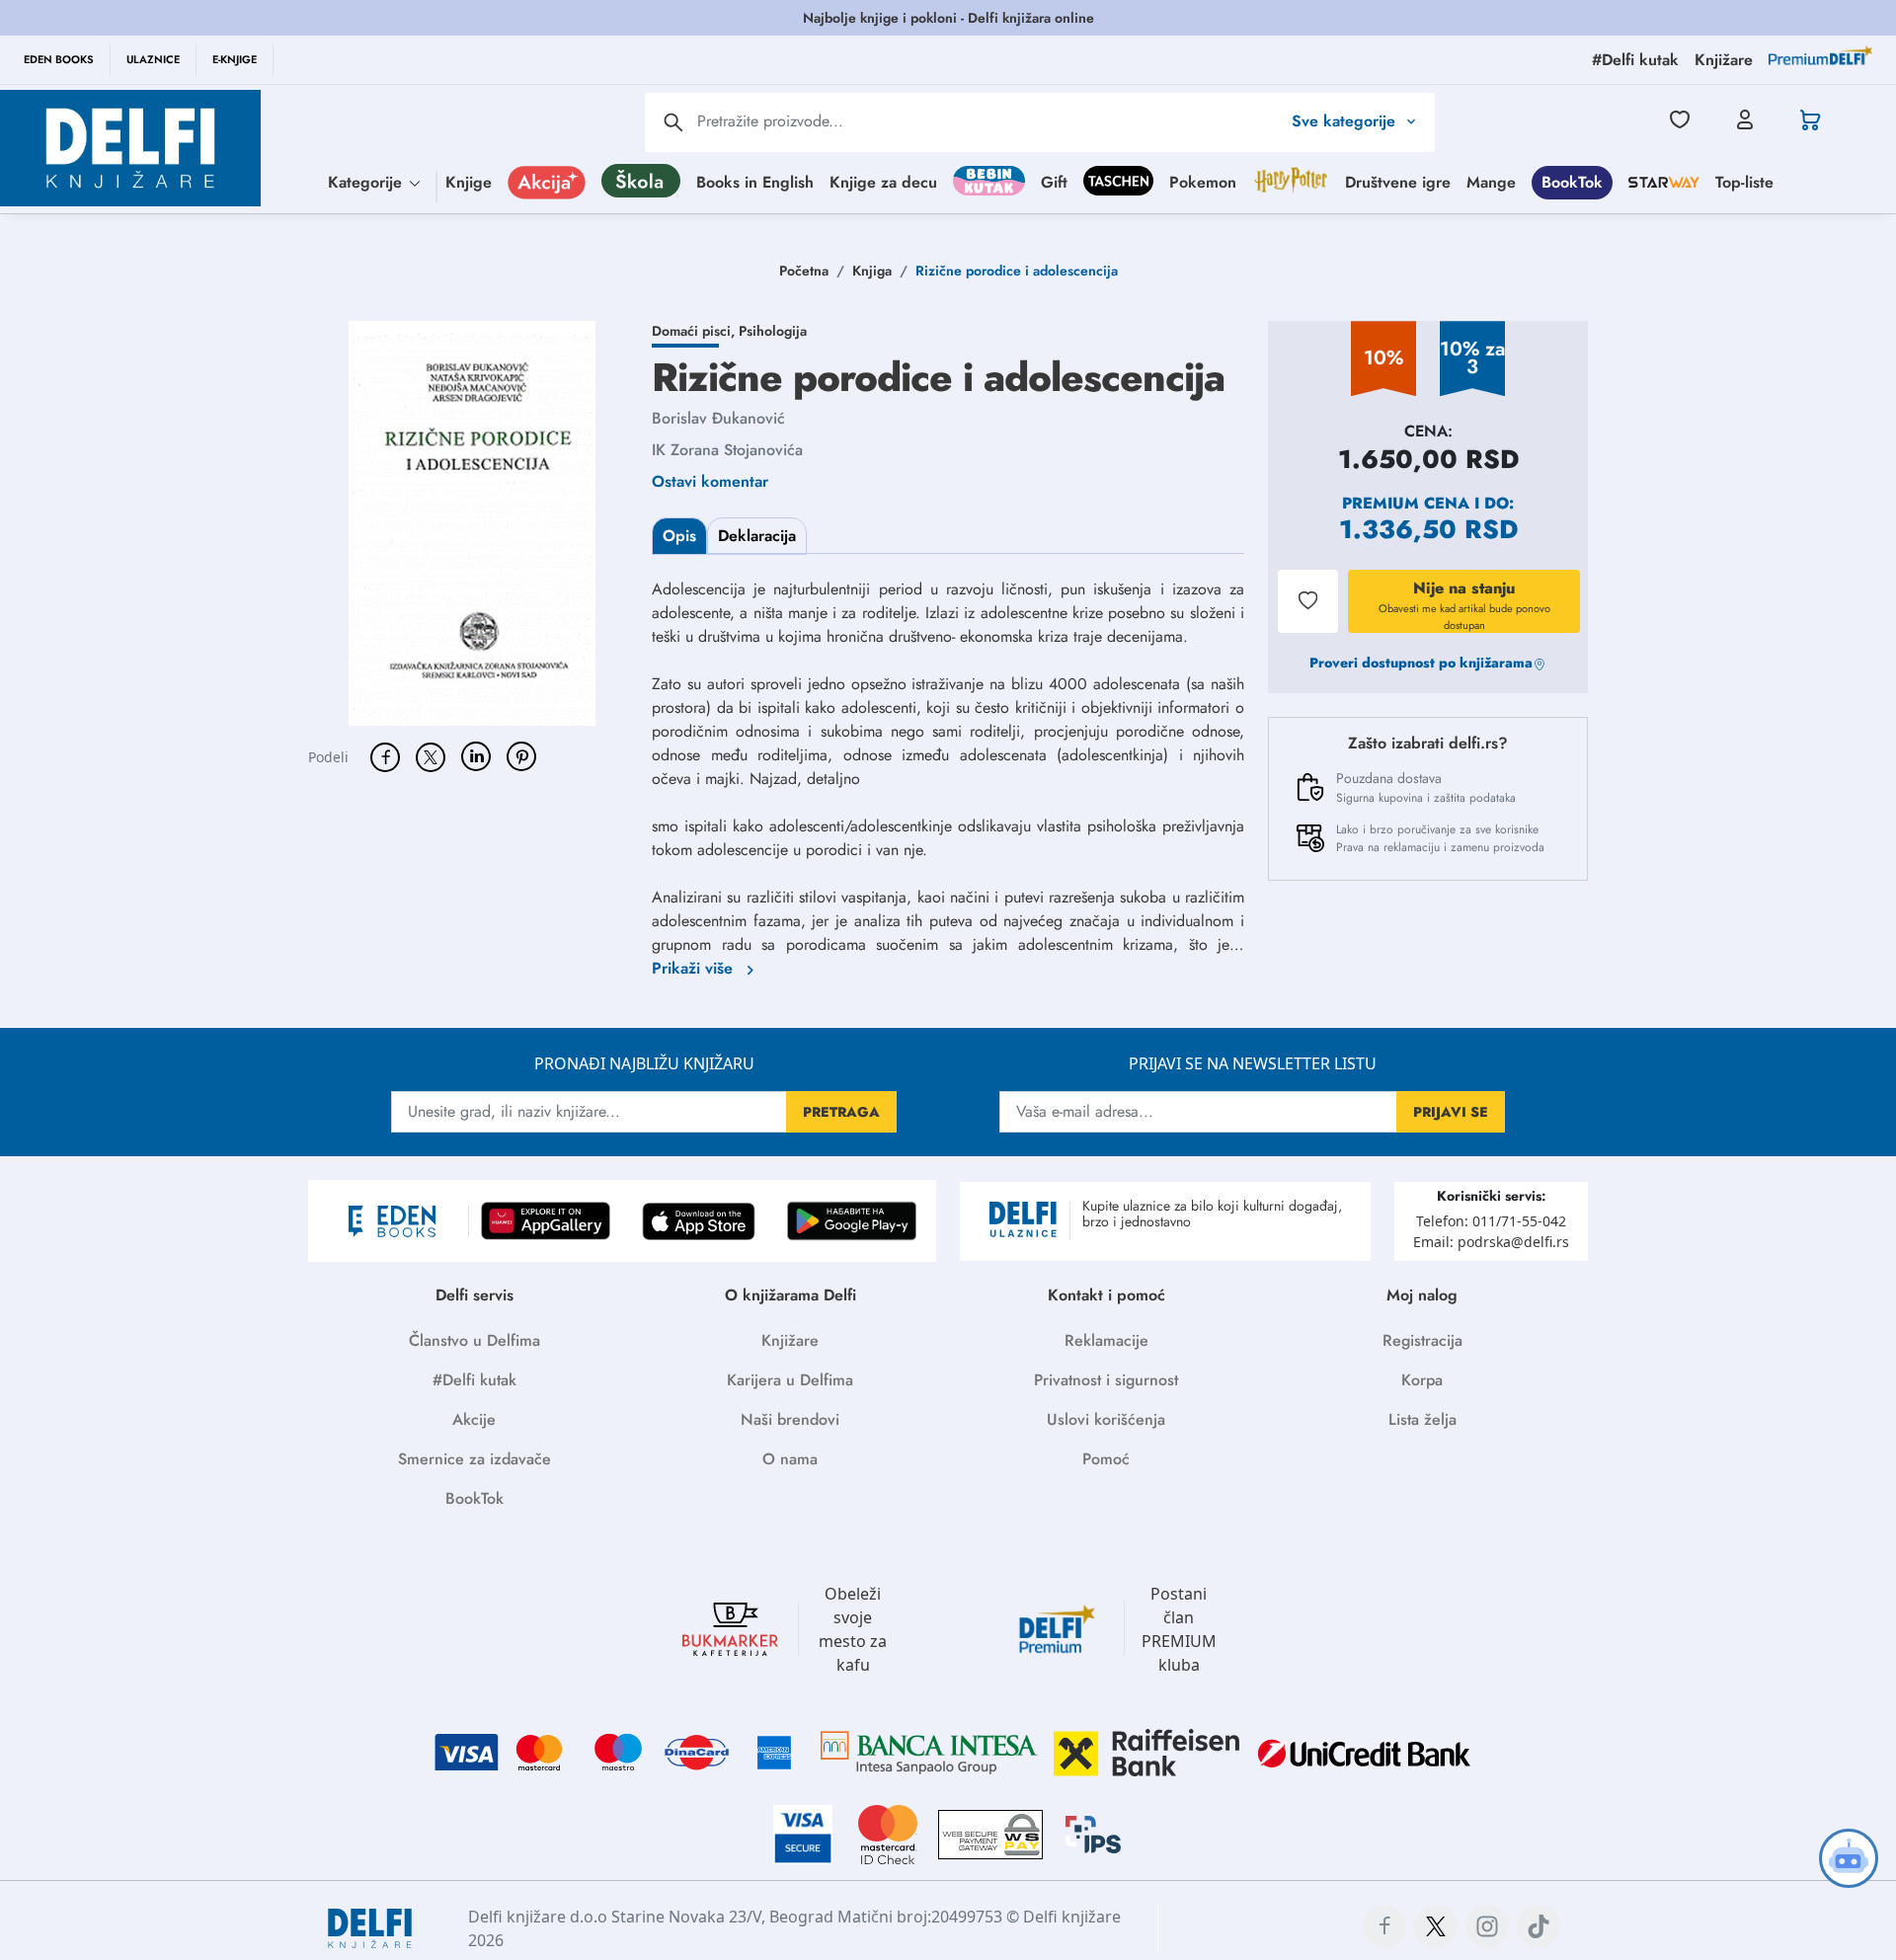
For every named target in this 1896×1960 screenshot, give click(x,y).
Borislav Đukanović (718, 418)
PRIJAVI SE (1451, 1112)
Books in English (755, 181)
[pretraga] (673, 122)
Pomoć (1106, 1459)
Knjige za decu (883, 181)
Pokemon (1203, 181)
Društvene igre (1398, 181)
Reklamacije (1106, 1340)
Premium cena (1406, 503)
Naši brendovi (790, 1419)
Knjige (469, 181)
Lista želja (1422, 1419)
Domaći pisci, (695, 331)
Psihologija (773, 331)
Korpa (1422, 1380)
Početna (804, 271)
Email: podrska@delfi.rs (1491, 1242)
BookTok (1572, 181)
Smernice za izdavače (474, 1459)
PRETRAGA (841, 1112)
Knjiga (872, 271)
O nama (790, 1459)
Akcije (474, 1419)
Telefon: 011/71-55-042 (1491, 1221)
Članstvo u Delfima (474, 1340)
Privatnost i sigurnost (1106, 1380)
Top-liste (1744, 181)
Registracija (1422, 1340)
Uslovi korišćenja (1106, 1419)
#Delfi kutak (474, 1380)
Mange (1491, 181)
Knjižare (790, 1340)
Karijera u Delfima (790, 1380)
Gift (1054, 181)
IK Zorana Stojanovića (727, 450)
